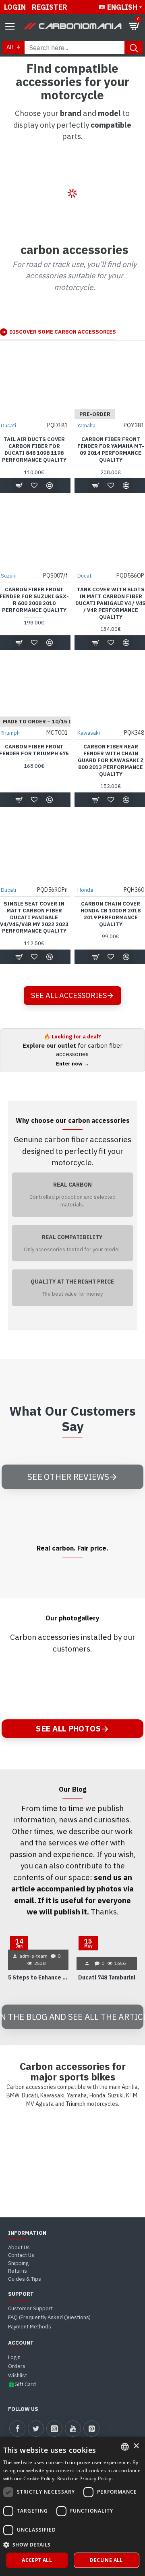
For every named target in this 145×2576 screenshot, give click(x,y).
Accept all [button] (37, 2560)
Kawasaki (89, 733)
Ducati (8, 425)
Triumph (10, 733)
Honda (85, 890)
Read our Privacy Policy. (85, 2478)
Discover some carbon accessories (63, 332)
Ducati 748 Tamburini (107, 1977)
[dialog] (72, 2506)
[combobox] (125, 2447)
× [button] (136, 2446)
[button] (73, 2544)
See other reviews (68, 1477)
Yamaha (86, 425)
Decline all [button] (106, 2560)
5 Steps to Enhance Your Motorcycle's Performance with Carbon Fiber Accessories (38, 1977)
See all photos (68, 1728)
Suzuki (9, 576)
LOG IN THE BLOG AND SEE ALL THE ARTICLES (72, 2016)
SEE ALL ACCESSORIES (69, 995)
